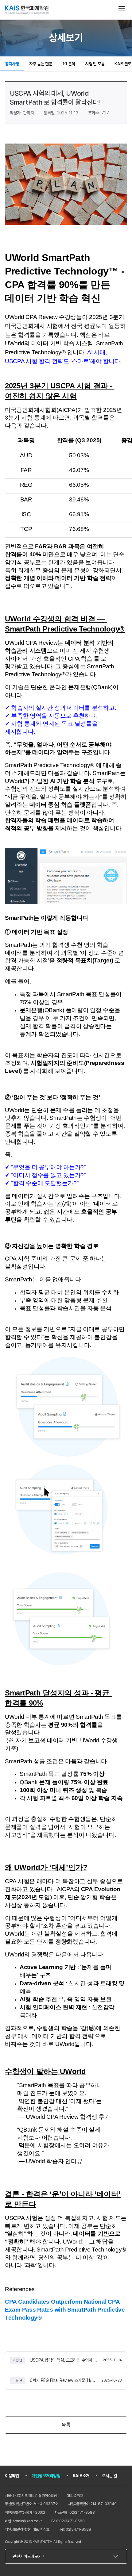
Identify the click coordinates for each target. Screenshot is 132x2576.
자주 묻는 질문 (41, 64)
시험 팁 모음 (95, 64)
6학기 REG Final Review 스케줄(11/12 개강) (63, 2380)
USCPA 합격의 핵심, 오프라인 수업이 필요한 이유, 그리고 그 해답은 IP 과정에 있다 (64, 2360)
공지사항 (12, 64)
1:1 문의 (69, 64)
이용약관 (12, 2476)
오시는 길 (110, 2476)
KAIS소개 (81, 2476)
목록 (66, 2425)
